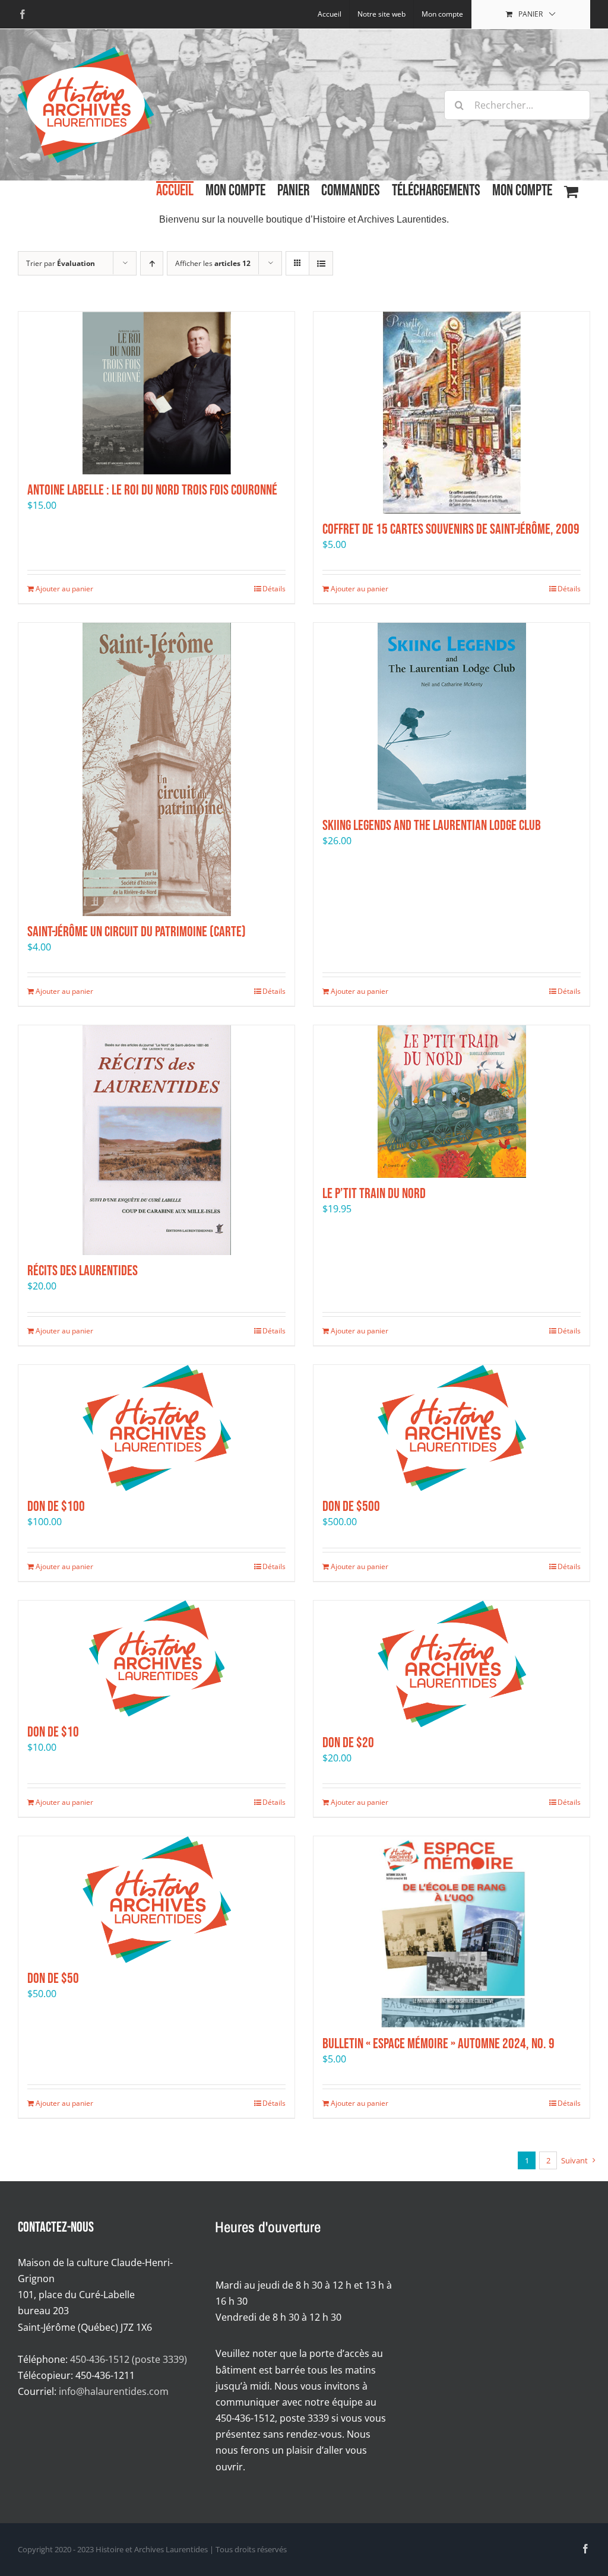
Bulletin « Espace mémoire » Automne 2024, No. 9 (438, 2044)
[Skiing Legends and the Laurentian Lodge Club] (452, 716)
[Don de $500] (452, 1428)
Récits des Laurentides (83, 1271)
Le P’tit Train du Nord (374, 1194)
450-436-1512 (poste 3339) (129, 2359)
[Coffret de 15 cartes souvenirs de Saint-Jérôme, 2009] (452, 413)
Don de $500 (351, 1506)
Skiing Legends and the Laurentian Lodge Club (432, 826)
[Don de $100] (156, 1428)
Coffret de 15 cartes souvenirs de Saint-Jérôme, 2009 (451, 529)
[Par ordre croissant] (152, 263)
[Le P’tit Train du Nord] (452, 1102)
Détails (274, 589)
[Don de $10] (156, 1658)
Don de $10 (53, 1732)
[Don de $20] (452, 1664)
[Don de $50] (156, 1899)
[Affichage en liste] (321, 263)
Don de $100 (56, 1506)
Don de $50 (53, 1978)
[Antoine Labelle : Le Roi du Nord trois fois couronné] (156, 393)
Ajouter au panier (64, 589)
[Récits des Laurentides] (156, 1140)
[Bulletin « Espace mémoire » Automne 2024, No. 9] (452, 1932)
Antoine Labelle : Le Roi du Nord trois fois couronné (152, 490)
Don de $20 (348, 1743)
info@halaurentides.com (114, 2391)
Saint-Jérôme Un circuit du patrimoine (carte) (137, 932)
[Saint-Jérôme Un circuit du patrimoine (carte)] (156, 769)
